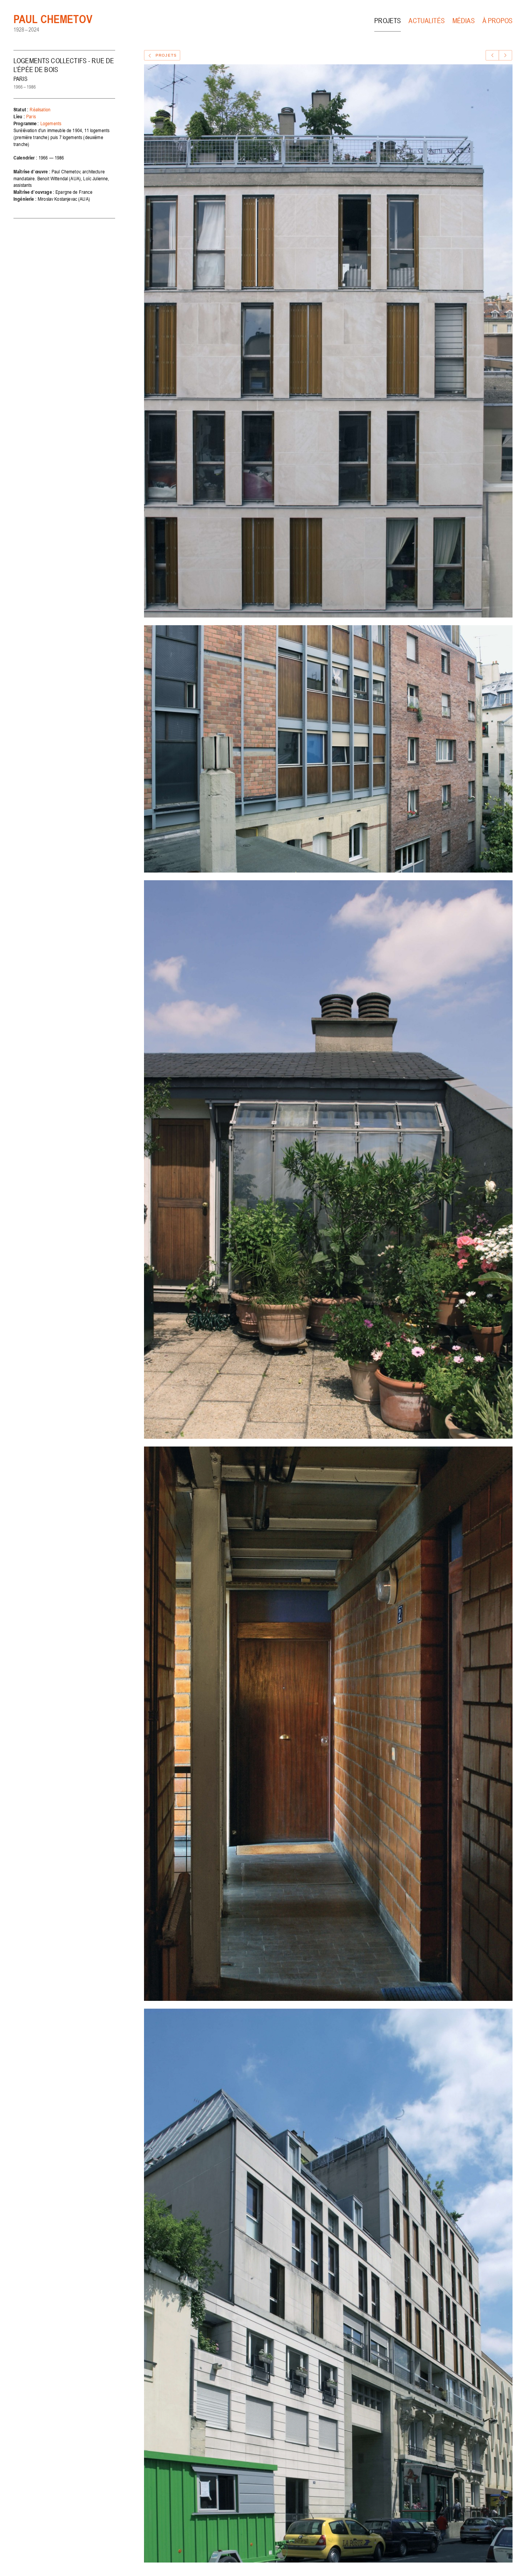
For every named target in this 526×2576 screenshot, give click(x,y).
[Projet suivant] (505, 55)
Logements (51, 123)
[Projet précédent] (492, 55)
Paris (31, 117)
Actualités (427, 21)
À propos (498, 21)
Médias (464, 21)
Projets (388, 21)
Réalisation (40, 110)
